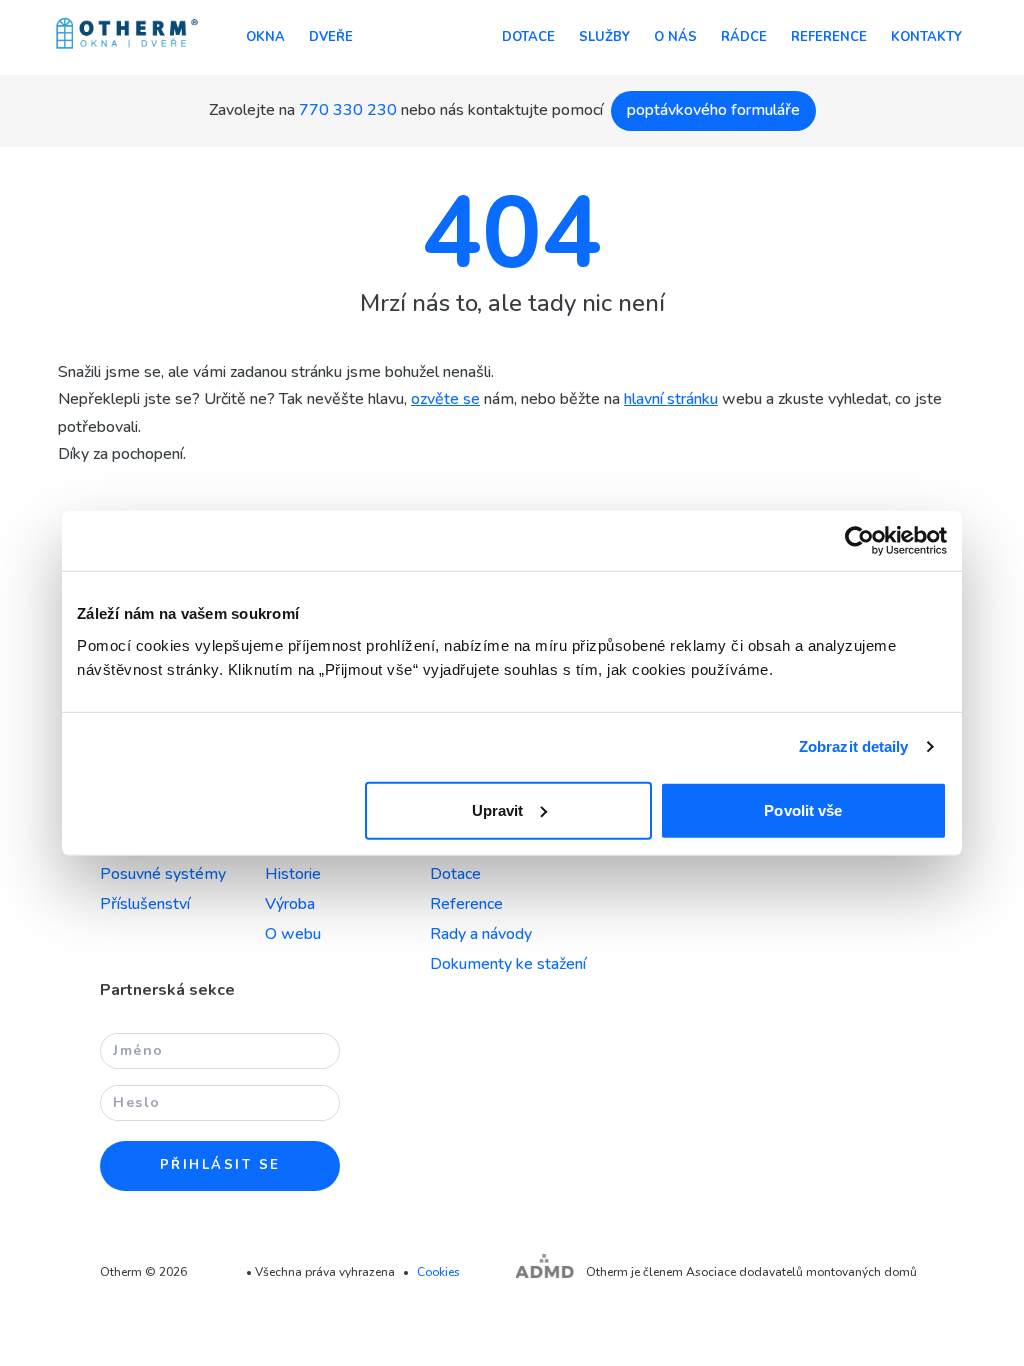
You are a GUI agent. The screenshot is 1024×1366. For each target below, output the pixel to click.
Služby (604, 37)
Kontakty (926, 37)
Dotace (528, 37)
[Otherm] (127, 35)
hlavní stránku (671, 399)
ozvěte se (445, 399)
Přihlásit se (220, 1165)
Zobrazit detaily (854, 746)
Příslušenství (145, 904)
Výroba (290, 904)
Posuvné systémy (163, 874)
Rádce (744, 37)
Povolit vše (803, 809)
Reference (829, 37)
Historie (293, 874)
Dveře (331, 37)
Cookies (438, 1272)
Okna (265, 37)
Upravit (498, 809)
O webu (293, 934)
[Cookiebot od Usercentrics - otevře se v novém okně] (859, 541)
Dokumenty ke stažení (508, 964)
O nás (675, 37)
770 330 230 (348, 110)
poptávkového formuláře (713, 110)
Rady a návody (481, 934)
